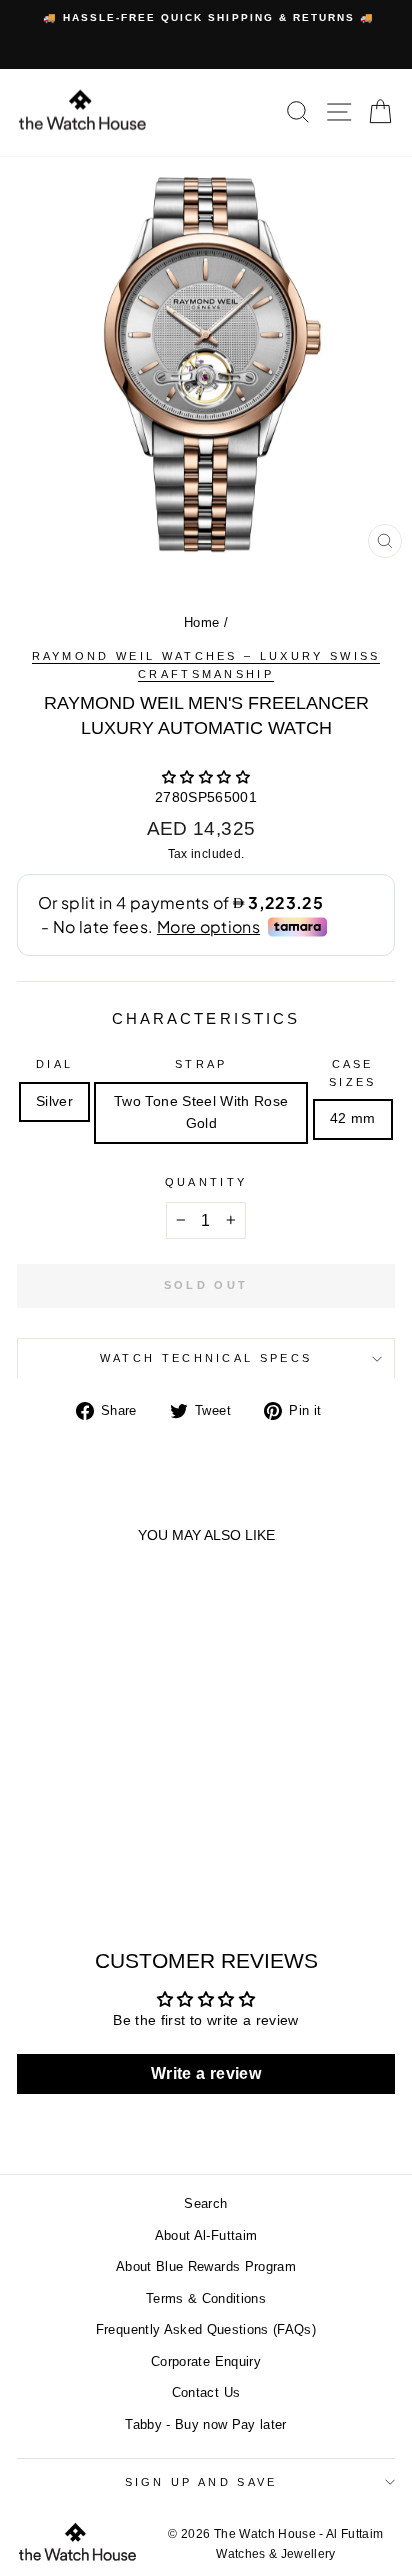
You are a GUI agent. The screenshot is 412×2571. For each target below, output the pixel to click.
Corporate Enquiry (206, 2361)
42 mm (353, 1118)
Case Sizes (353, 1073)
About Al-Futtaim (206, 2235)
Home (201, 622)
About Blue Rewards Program (206, 2266)
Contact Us (206, 2392)
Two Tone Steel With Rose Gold (201, 1112)
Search (205, 2203)
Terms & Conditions (206, 2298)
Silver (54, 1101)
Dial (54, 1064)
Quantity (206, 1182)
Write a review (206, 2073)
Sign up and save (201, 2482)
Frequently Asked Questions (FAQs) (206, 2329)
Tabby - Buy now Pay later (206, 2424)
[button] (206, 777)
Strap (201, 1064)
